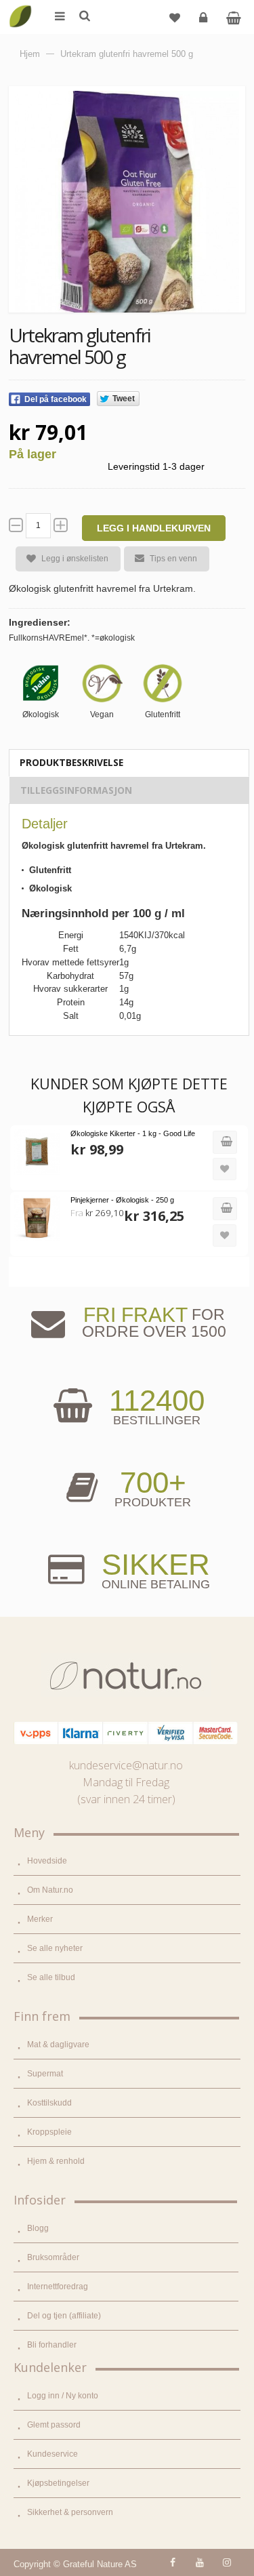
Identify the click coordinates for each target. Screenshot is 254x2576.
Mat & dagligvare (58, 2045)
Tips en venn (173, 559)
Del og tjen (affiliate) (64, 2316)
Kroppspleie (49, 2132)
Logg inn (203, 17)
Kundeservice (52, 2454)
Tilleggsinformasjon (76, 790)
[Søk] (84, 17)
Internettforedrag (58, 2287)
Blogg (38, 2228)
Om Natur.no (50, 1890)
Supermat (45, 2074)
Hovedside (47, 1861)
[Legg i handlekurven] (225, 1142)
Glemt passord (54, 2425)
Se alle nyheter (55, 1948)
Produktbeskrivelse (71, 762)
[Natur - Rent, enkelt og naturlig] (20, 7)
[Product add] (233, 17)
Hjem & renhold (56, 2161)
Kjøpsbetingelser (58, 2483)
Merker (40, 1919)
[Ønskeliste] (175, 17)
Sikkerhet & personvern (70, 2512)
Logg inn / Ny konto (63, 2396)
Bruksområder (53, 2257)
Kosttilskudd (49, 2103)
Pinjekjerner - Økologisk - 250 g (122, 1200)
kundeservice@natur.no (126, 1765)
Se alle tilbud (51, 1977)
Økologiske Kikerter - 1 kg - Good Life (133, 1133)
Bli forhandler (52, 2345)
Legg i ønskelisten (75, 559)
